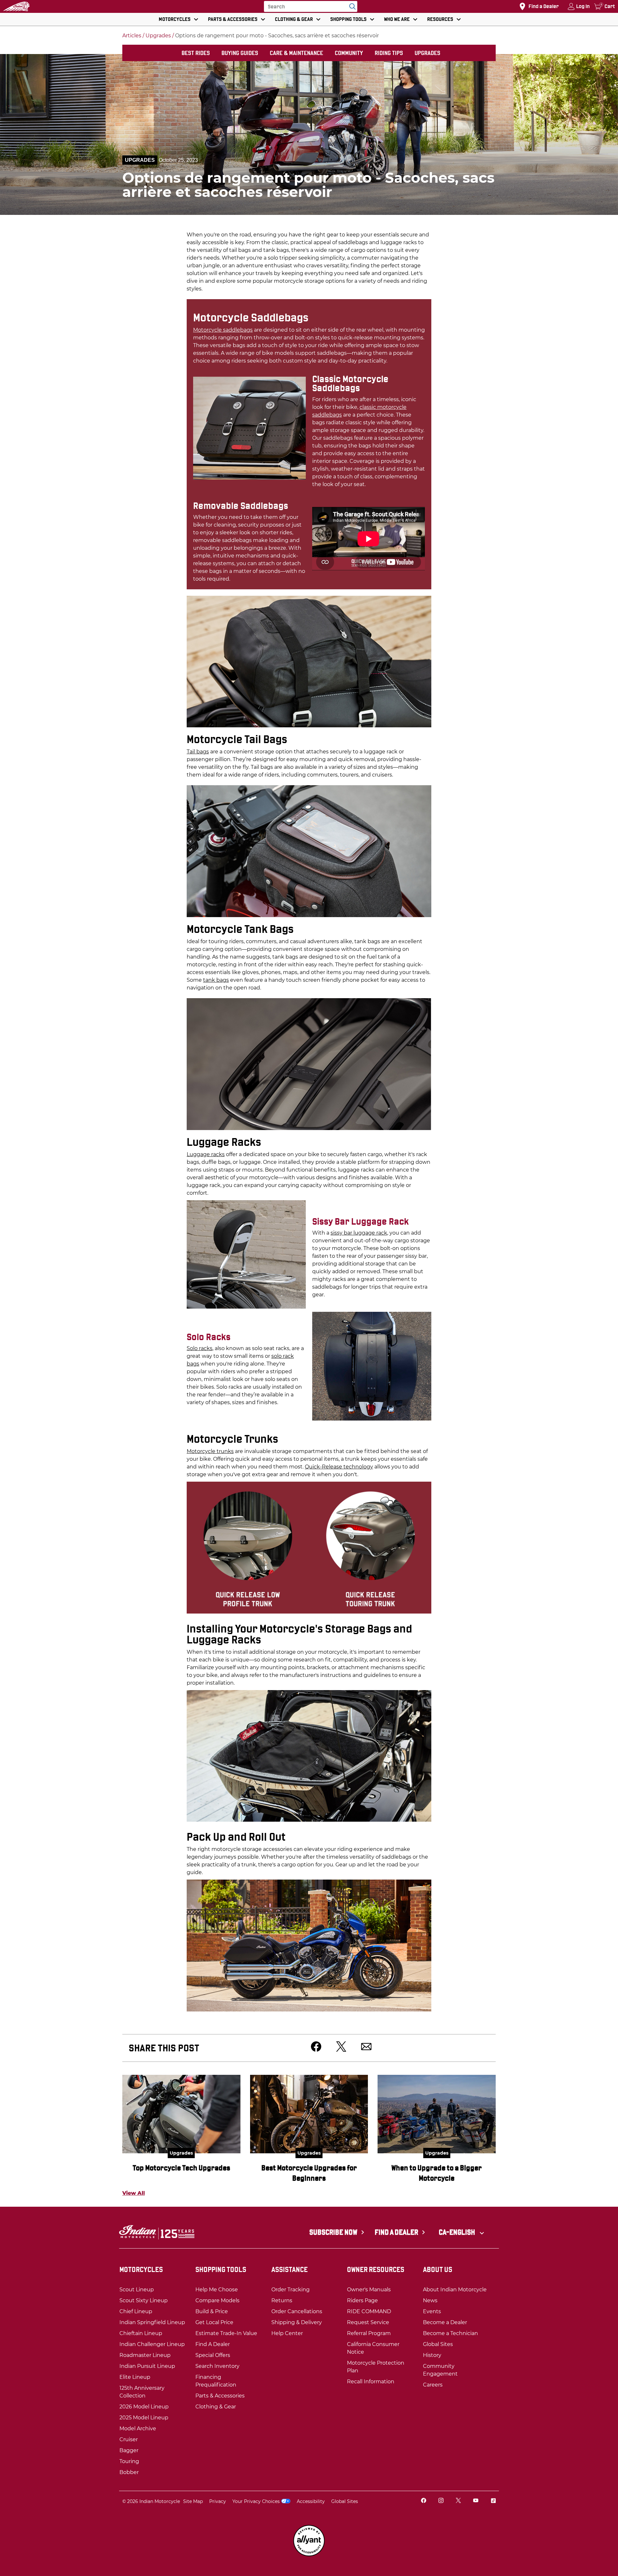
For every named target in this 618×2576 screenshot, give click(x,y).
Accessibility (311, 2501)
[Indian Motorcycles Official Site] (16, 6)
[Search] (351, 6)
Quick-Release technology (339, 1467)
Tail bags (198, 752)
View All (134, 2193)
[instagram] (441, 2501)
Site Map (193, 2501)
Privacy (218, 2501)
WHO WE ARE (397, 19)
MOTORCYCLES (175, 19)
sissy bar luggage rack (359, 1233)
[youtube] (476, 2501)
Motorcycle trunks (210, 1451)
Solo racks (200, 1348)
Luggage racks (206, 1154)
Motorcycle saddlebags (223, 330)
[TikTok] (493, 2501)
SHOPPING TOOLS (348, 19)
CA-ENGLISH (458, 2232)
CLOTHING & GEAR (294, 19)
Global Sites (345, 2501)
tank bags (216, 980)
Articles (132, 36)
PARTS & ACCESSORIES (233, 19)
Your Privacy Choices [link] (256, 2501)
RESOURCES (440, 19)
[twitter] (458, 2501)
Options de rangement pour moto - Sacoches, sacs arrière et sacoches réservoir (277, 36)
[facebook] (424, 2501)
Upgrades (158, 36)
